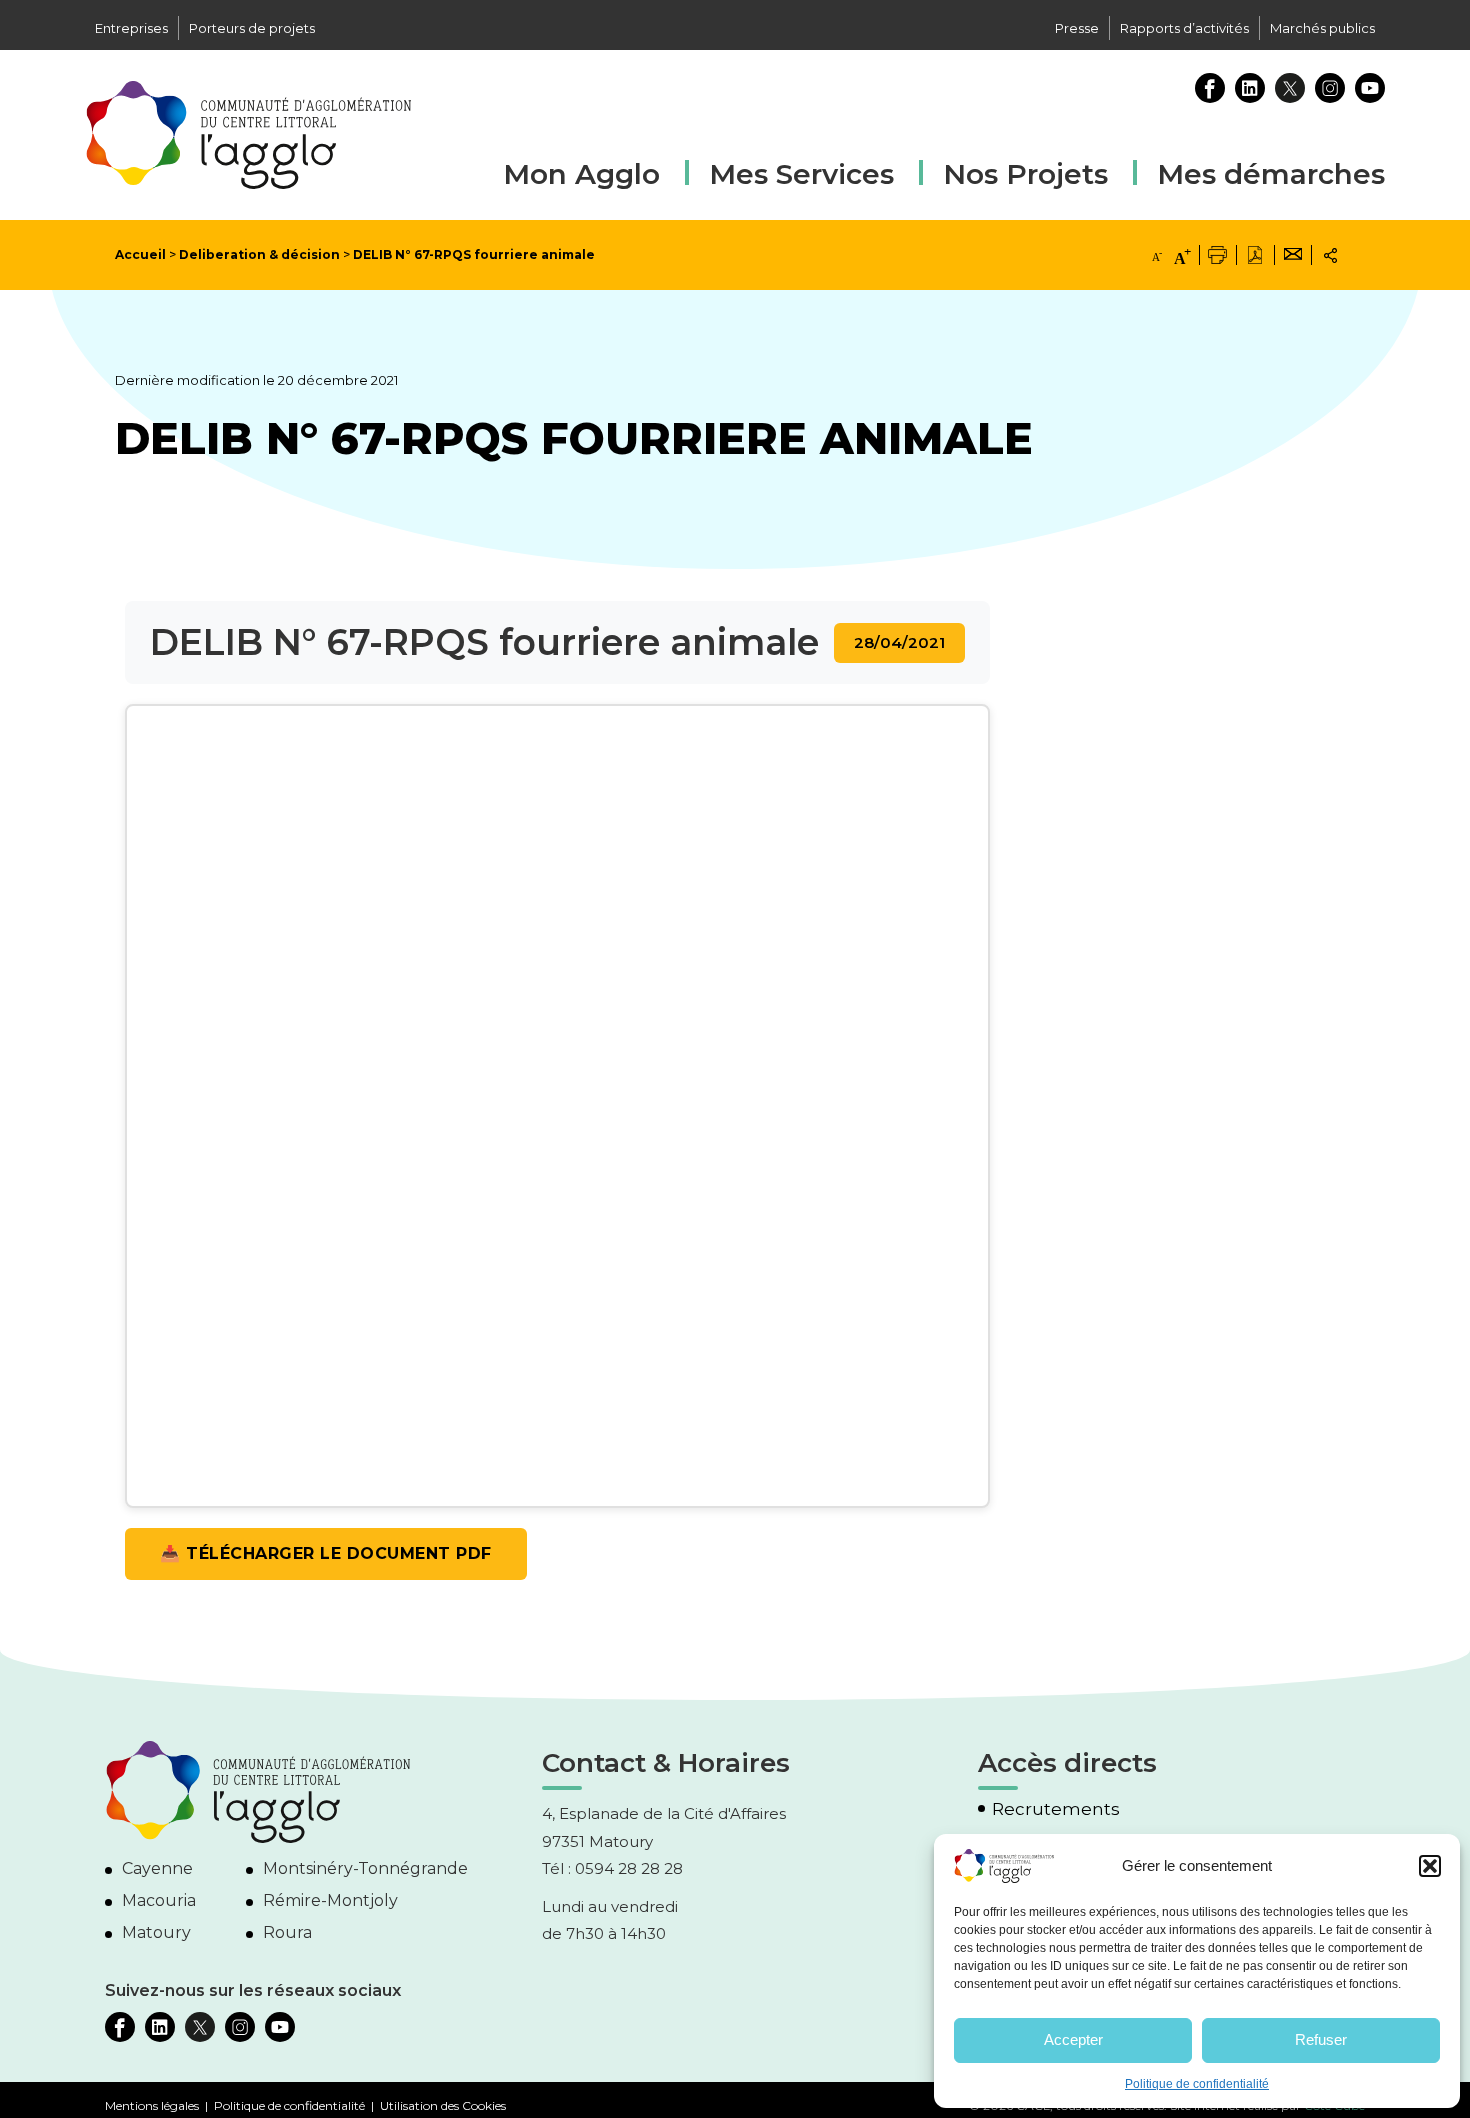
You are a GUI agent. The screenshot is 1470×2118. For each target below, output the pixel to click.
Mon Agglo (581, 174)
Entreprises (131, 28)
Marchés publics (1322, 28)
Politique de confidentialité (1197, 2084)
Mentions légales (152, 2105)
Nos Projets (1025, 174)
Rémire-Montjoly (330, 1900)
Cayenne (157, 1868)
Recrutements (1056, 1809)
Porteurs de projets (252, 28)
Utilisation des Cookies (443, 2105)
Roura (287, 1932)
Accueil (140, 254)
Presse (1077, 28)
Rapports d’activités (1184, 28)
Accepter (1073, 2039)
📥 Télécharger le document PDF (326, 1553)
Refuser (1321, 2039)
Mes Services (801, 174)
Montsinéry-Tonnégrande (365, 1868)
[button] (1430, 1866)
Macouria (159, 1900)
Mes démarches (1271, 171)
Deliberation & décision (259, 254)
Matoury (156, 1932)
